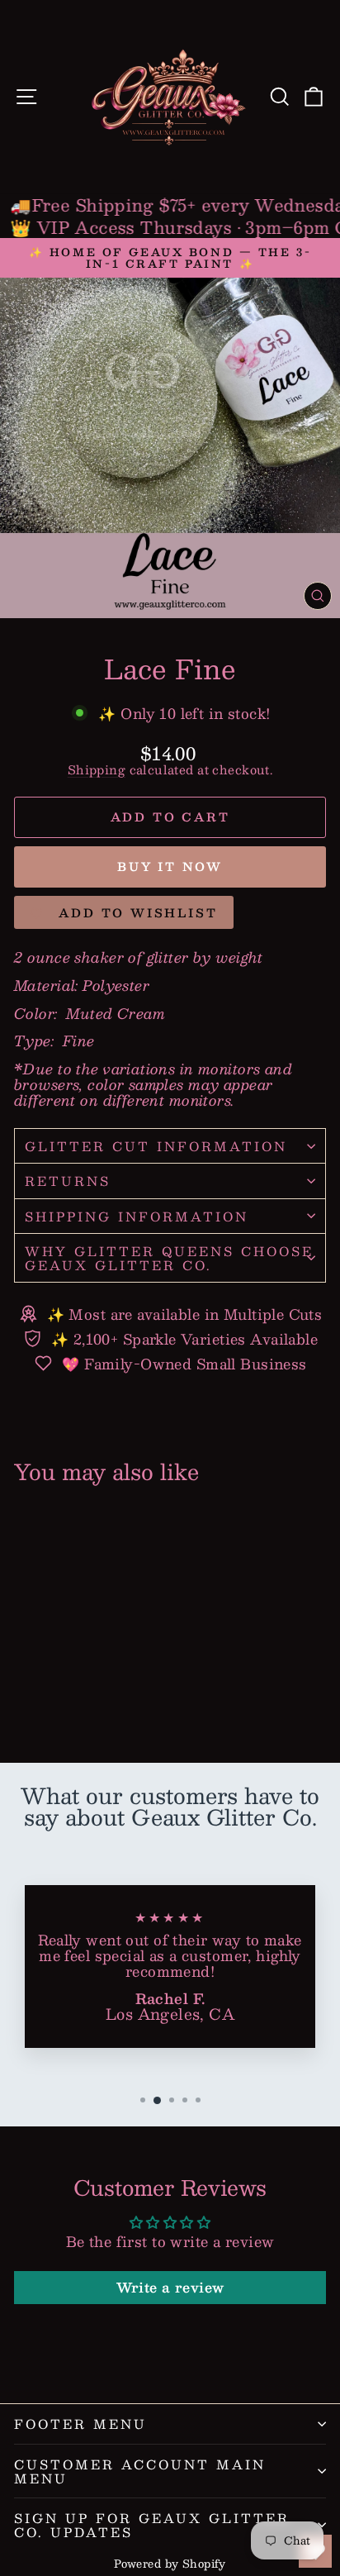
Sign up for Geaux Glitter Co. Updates (152, 2525)
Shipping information (137, 1216)
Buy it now (170, 866)
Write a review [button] (170, 2287)
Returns (68, 1181)
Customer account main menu (140, 2471)
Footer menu (80, 2424)
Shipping (97, 769)
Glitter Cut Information (156, 1146)
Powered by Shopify (170, 2564)
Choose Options (73, 1690)
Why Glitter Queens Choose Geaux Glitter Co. (169, 1258)
